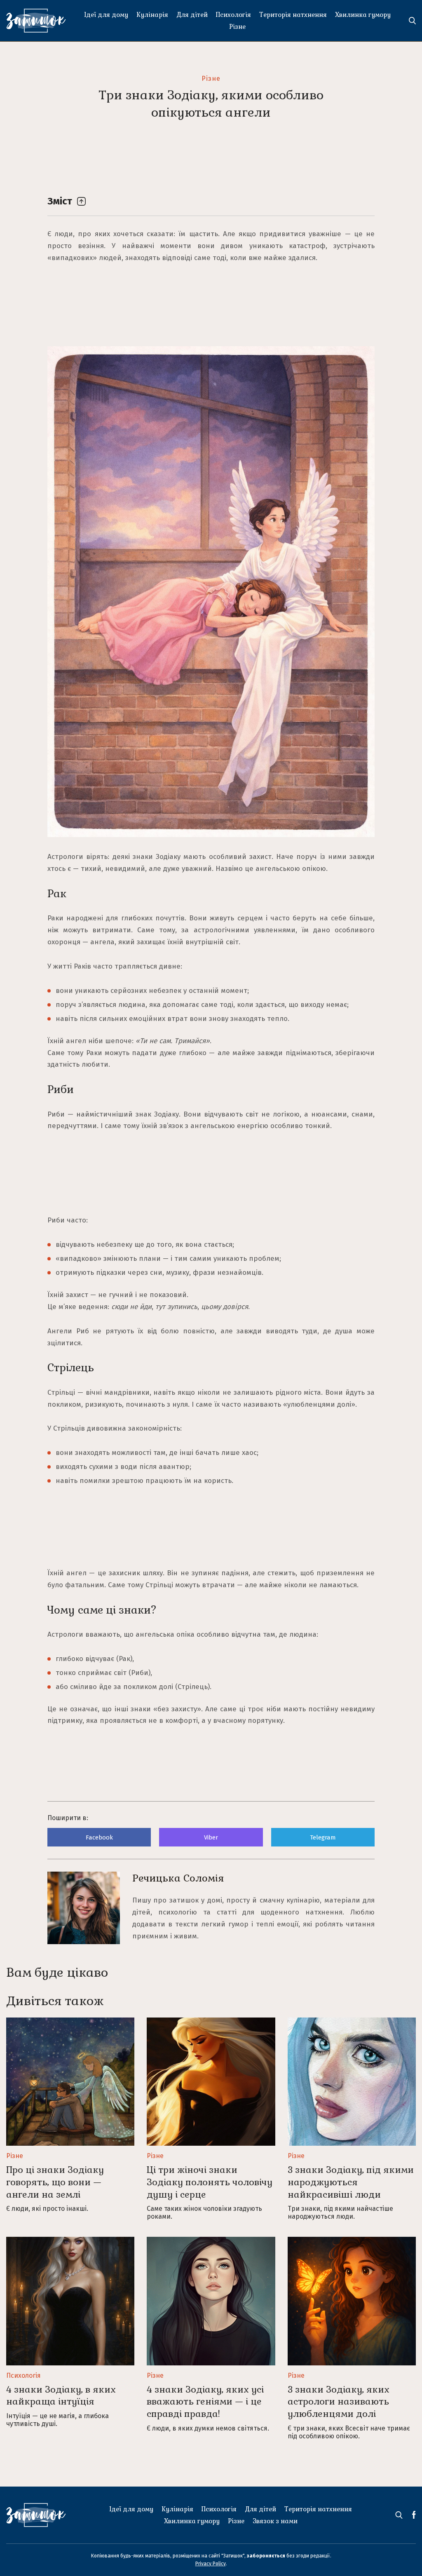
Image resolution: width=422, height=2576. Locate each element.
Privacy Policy (211, 2564)
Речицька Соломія (178, 1878)
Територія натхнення (293, 15)
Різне (237, 27)
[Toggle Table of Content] (81, 201)
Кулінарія (152, 15)
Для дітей (192, 15)
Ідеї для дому (106, 15)
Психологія (233, 15)
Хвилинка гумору (363, 15)
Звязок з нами (275, 2521)
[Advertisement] (211, 160)
